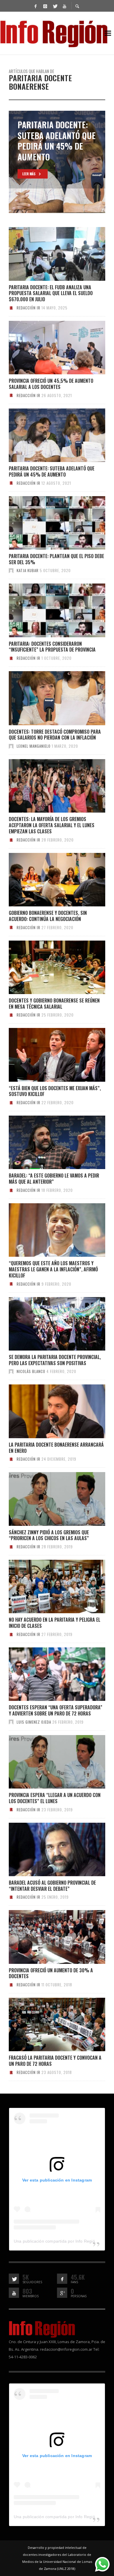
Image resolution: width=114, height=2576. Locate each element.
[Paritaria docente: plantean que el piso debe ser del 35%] (48, 523)
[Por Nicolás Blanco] (11, 1371)
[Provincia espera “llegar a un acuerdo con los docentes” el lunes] (48, 1762)
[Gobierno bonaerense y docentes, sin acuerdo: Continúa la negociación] (48, 880)
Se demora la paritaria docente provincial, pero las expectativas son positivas (55, 1360)
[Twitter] (55, 6)
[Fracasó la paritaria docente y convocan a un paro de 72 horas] (48, 2025)
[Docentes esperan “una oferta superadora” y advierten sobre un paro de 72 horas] (48, 1674)
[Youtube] (64, 6)
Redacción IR (28, 308)
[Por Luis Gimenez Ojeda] (11, 1722)
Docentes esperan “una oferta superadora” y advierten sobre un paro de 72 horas (56, 1710)
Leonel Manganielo (34, 746)
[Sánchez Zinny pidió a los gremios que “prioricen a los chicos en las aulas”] (48, 1499)
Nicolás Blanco (31, 1371)
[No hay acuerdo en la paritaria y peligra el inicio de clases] (48, 1587)
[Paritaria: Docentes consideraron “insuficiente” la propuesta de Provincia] (48, 610)
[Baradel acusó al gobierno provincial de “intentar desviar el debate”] (48, 1849)
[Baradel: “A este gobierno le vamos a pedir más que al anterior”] (48, 1142)
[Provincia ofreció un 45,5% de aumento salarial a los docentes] (48, 348)
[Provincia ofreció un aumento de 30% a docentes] (48, 1937)
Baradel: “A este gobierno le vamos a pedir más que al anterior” (54, 1179)
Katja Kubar (28, 570)
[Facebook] (35, 6)
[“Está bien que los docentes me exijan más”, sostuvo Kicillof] (48, 1055)
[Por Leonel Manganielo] (11, 746)
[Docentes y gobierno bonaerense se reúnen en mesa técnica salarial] (48, 967)
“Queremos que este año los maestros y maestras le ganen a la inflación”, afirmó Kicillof (53, 1269)
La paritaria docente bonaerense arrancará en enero (56, 1448)
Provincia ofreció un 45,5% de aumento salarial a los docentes (51, 384)
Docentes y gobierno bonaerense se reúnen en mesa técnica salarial (54, 1004)
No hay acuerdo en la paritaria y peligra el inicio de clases (55, 1623)
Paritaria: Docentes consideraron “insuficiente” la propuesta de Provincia (52, 647)
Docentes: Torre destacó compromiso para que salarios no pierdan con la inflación (55, 735)
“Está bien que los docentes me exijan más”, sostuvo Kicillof (55, 1091)
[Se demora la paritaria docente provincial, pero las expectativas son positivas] (48, 1324)
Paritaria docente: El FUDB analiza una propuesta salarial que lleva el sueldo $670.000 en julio (51, 293)
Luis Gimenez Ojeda (34, 1722)
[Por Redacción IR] (11, 308)
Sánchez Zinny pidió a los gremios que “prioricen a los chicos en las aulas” (49, 1535)
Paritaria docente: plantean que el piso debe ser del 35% (56, 559)
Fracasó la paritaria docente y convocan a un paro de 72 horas (55, 2061)
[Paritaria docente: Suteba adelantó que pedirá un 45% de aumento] (48, 435)
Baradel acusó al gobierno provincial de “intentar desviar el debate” (52, 1886)
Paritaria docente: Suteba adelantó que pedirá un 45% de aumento (52, 471)
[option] (57, 162)
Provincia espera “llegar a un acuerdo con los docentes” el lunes (55, 1798)
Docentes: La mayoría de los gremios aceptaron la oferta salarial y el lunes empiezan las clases (52, 825)
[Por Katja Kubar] (11, 570)
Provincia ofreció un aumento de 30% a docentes (51, 1973)
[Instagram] (45, 6)
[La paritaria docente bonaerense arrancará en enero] (48, 1411)
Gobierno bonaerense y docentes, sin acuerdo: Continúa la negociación (48, 916)
